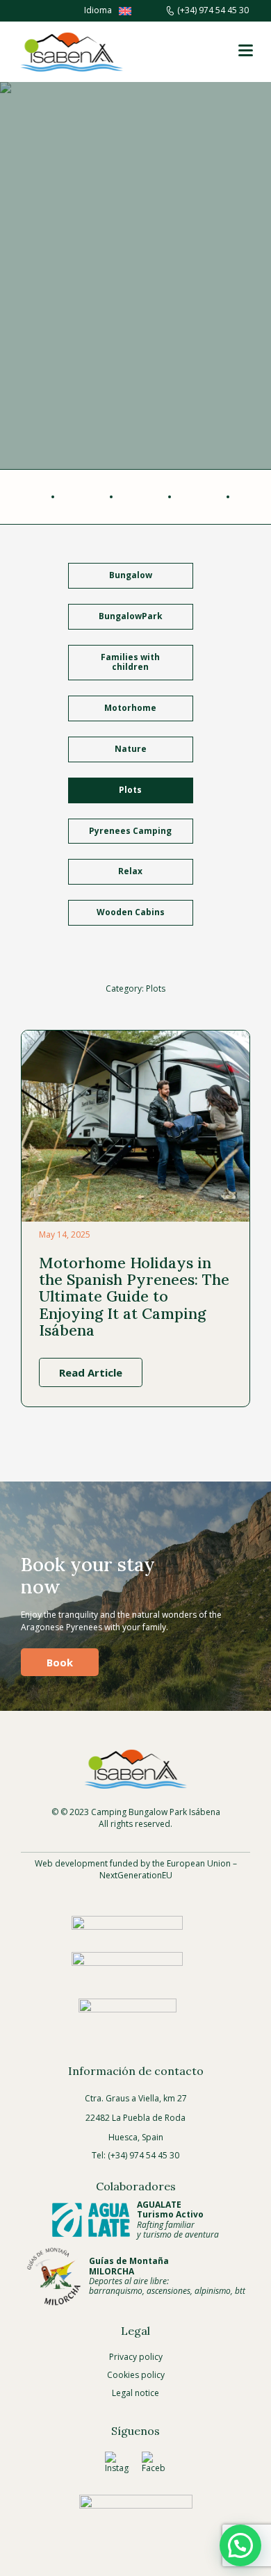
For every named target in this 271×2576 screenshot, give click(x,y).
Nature (131, 749)
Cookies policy (136, 2375)
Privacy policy (136, 2357)
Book (60, 1662)
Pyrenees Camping (130, 831)
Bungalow (131, 575)
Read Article (91, 1372)
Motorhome (130, 708)
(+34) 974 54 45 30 (213, 10)
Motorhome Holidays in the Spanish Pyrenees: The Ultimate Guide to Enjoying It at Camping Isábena (134, 1296)
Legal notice (135, 2393)
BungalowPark (131, 616)
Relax (130, 871)
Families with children (130, 662)
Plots (130, 790)
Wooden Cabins (131, 912)
